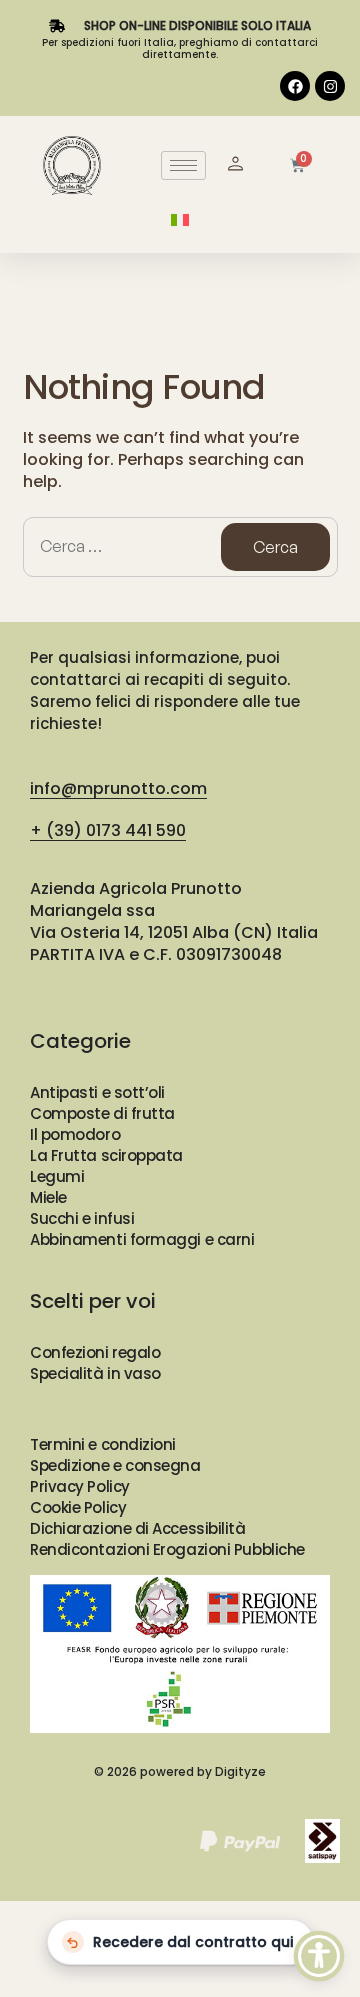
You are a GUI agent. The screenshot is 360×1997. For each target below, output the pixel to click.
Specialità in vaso (95, 1373)
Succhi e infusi (82, 1218)
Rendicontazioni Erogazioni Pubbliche (167, 1549)
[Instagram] (330, 86)
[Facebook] (295, 86)
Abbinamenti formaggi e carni (142, 1239)
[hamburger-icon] (183, 165)
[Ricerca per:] (180, 547)
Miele (48, 1197)
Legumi (57, 1176)
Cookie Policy (78, 1507)
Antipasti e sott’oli (97, 1092)
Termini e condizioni (103, 1444)
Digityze (240, 1771)
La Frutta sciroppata (106, 1155)
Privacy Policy (80, 1486)
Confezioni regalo (95, 1352)
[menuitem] (180, 219)
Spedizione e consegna (115, 1465)
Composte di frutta (102, 1113)
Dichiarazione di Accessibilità (138, 1528)
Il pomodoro (75, 1134)
